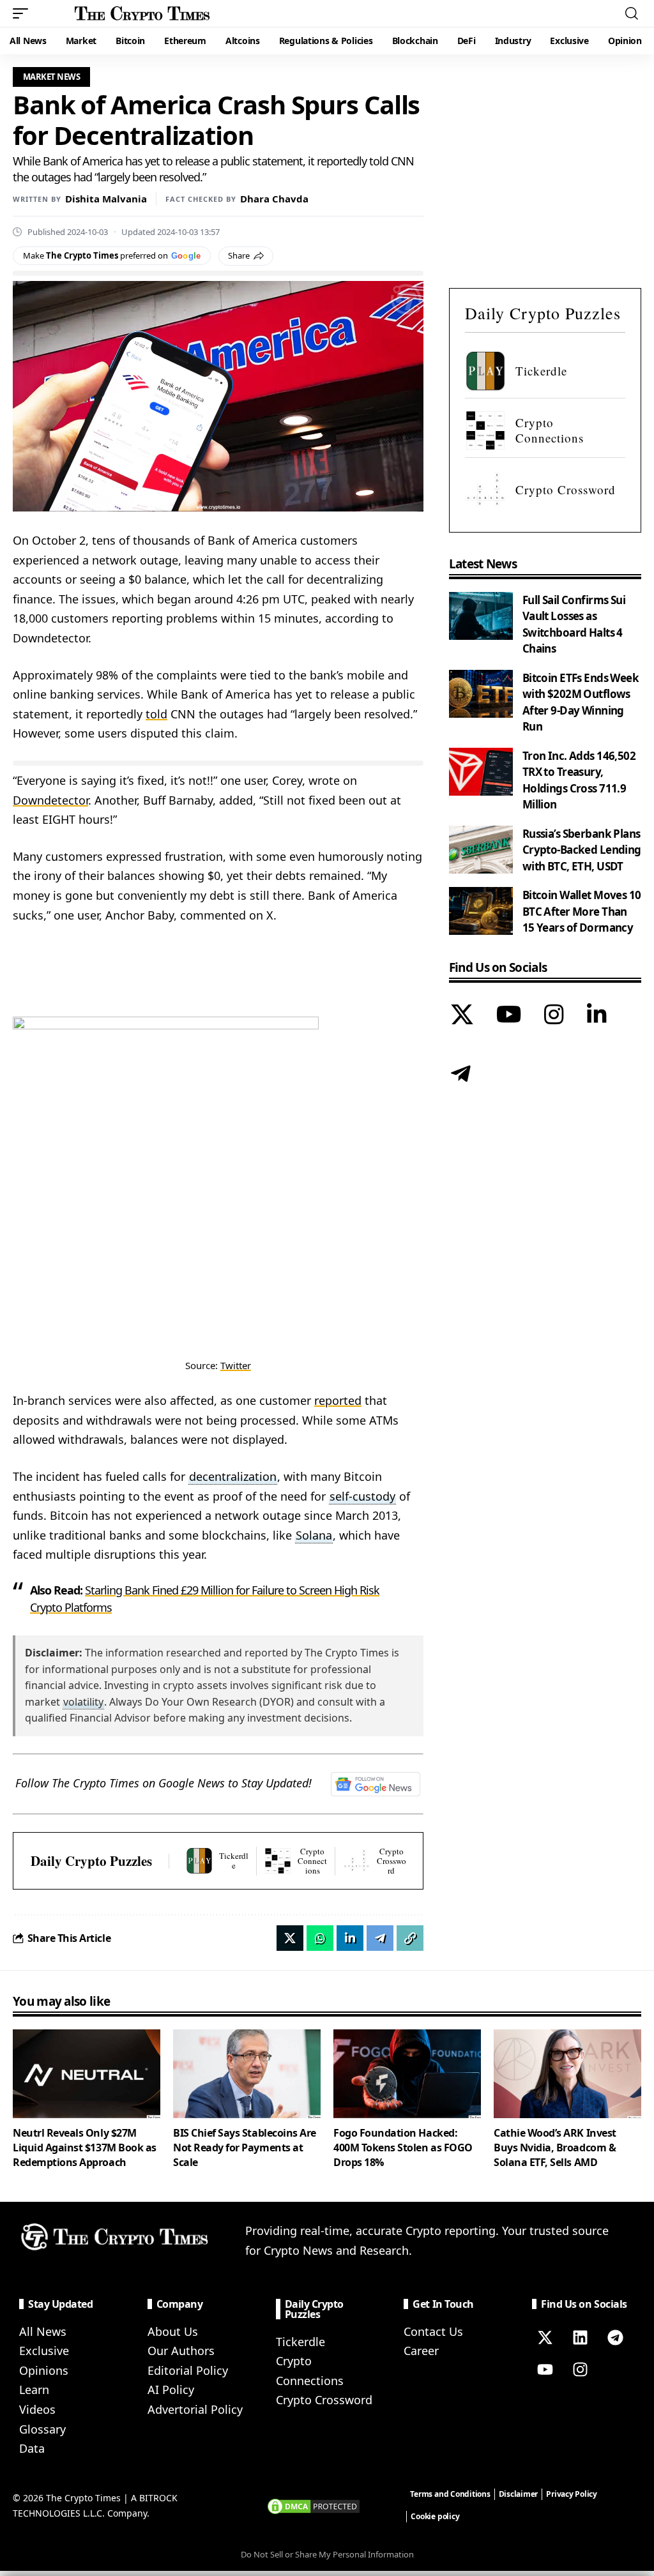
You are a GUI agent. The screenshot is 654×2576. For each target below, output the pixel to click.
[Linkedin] (580, 2338)
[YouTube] (509, 1016)
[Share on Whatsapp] (320, 1938)
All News (43, 2331)
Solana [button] (314, 1535)
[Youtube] (545, 2370)
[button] (24, 13)
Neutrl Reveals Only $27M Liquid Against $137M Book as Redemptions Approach (85, 2148)
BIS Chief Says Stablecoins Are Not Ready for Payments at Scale (245, 2148)
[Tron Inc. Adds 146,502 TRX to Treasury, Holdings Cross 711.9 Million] (481, 772)
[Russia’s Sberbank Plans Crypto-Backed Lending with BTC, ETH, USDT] (481, 850)
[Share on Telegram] (380, 1938)
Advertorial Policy (195, 2409)
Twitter (236, 1365)
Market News (52, 77)
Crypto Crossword (324, 2400)
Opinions (44, 2370)
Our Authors (181, 2351)
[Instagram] (554, 1016)
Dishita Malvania (106, 199)
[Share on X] (290, 1938)
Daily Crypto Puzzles (91, 1861)
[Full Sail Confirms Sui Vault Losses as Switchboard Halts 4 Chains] (481, 616)
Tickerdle (300, 2342)
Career (421, 2351)
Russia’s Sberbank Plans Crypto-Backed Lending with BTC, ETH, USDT (582, 850)
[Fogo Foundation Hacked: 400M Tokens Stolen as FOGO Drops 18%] (407, 2074)
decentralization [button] (233, 1476)
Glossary (42, 2429)
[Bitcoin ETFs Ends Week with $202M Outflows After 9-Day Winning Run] (481, 694)
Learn (34, 2390)
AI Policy (171, 2390)
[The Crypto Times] (142, 13)
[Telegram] (461, 1075)
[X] (462, 1016)
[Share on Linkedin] (350, 1938)
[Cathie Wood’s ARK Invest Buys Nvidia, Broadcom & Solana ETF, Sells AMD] (567, 2074)
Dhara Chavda (274, 199)
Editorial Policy (188, 2370)
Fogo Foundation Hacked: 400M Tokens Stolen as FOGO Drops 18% (403, 2148)
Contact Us (433, 2331)
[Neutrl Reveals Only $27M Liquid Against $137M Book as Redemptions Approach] (87, 2074)
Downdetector (50, 800)
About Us (173, 2331)
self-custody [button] (362, 1496)
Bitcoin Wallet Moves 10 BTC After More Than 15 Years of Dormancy (582, 911)
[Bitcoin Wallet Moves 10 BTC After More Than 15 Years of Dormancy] (481, 911)
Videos (37, 2409)
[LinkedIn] (597, 1016)
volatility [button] (83, 1702)
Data (32, 2448)
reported (338, 1400)
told (156, 714)
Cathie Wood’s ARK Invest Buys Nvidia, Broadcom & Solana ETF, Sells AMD (555, 2148)
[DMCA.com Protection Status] (314, 2504)
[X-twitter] (545, 2338)
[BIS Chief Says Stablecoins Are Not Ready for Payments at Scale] (247, 2074)
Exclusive (44, 2351)
